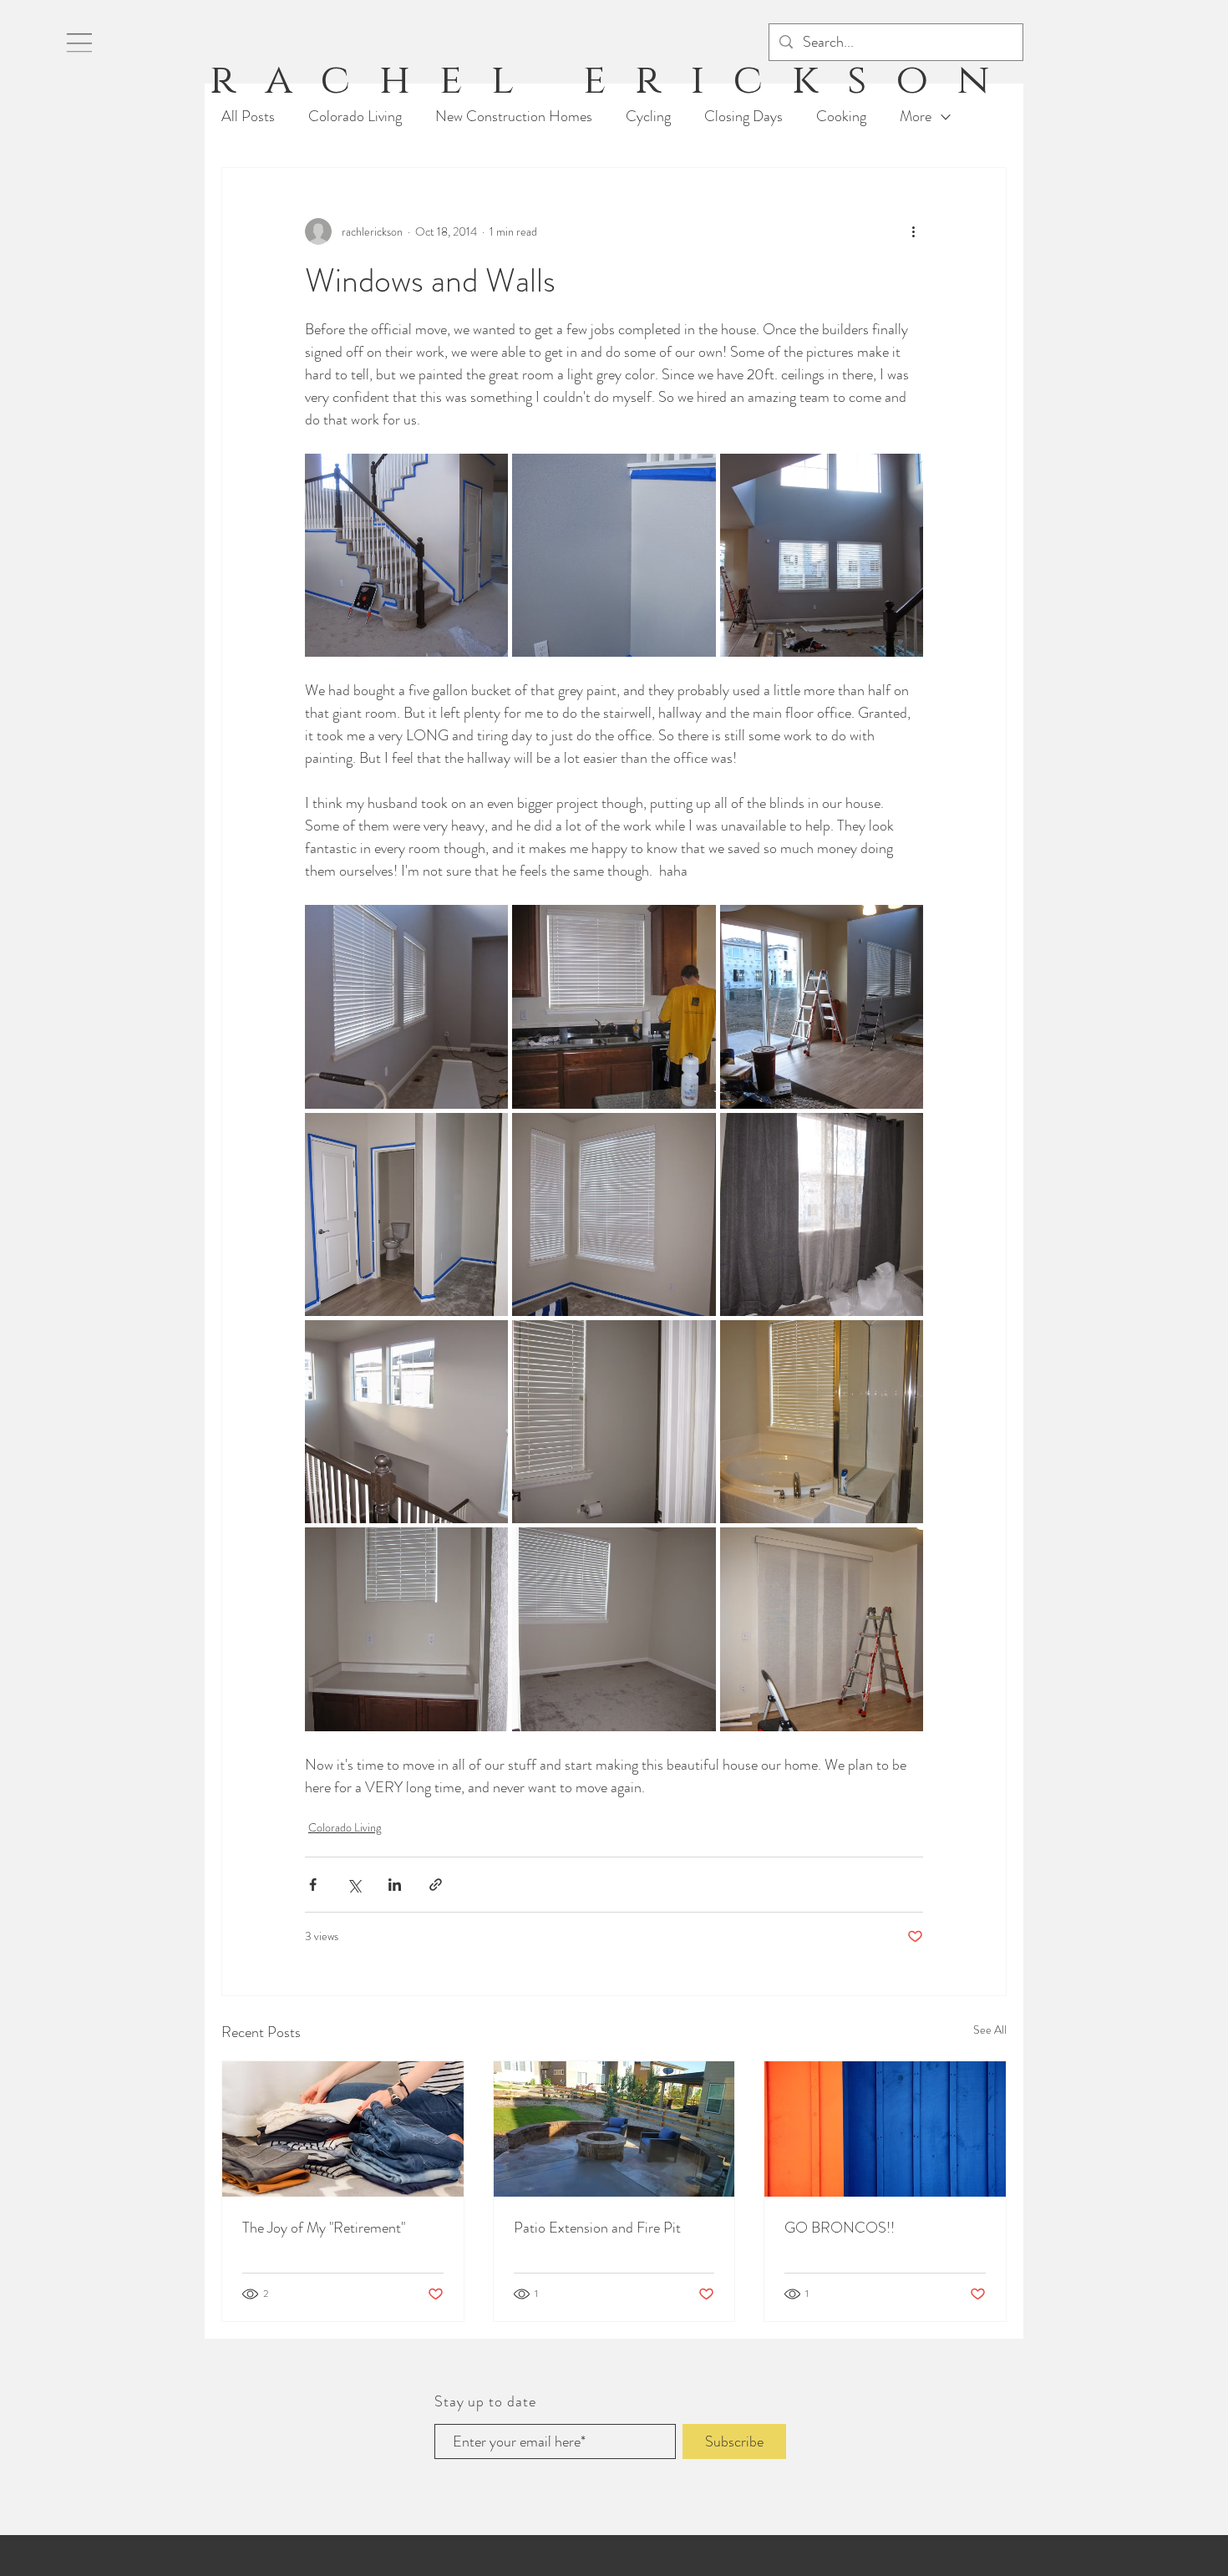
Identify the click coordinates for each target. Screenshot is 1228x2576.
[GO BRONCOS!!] (885, 2129)
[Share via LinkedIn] (395, 1885)
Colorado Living (355, 117)
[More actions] (913, 231)
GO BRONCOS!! (840, 2228)
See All (990, 2030)
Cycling (648, 117)
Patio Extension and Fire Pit (597, 2228)
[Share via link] (436, 1885)
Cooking (841, 117)
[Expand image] (406, 555)
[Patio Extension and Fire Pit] (614, 2129)
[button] (79, 43)
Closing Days (743, 117)
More (916, 117)
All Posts (248, 117)
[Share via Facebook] (313, 1885)
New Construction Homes (514, 117)
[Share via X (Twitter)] (354, 1885)
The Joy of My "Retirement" (324, 2228)
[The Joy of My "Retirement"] (343, 2129)
